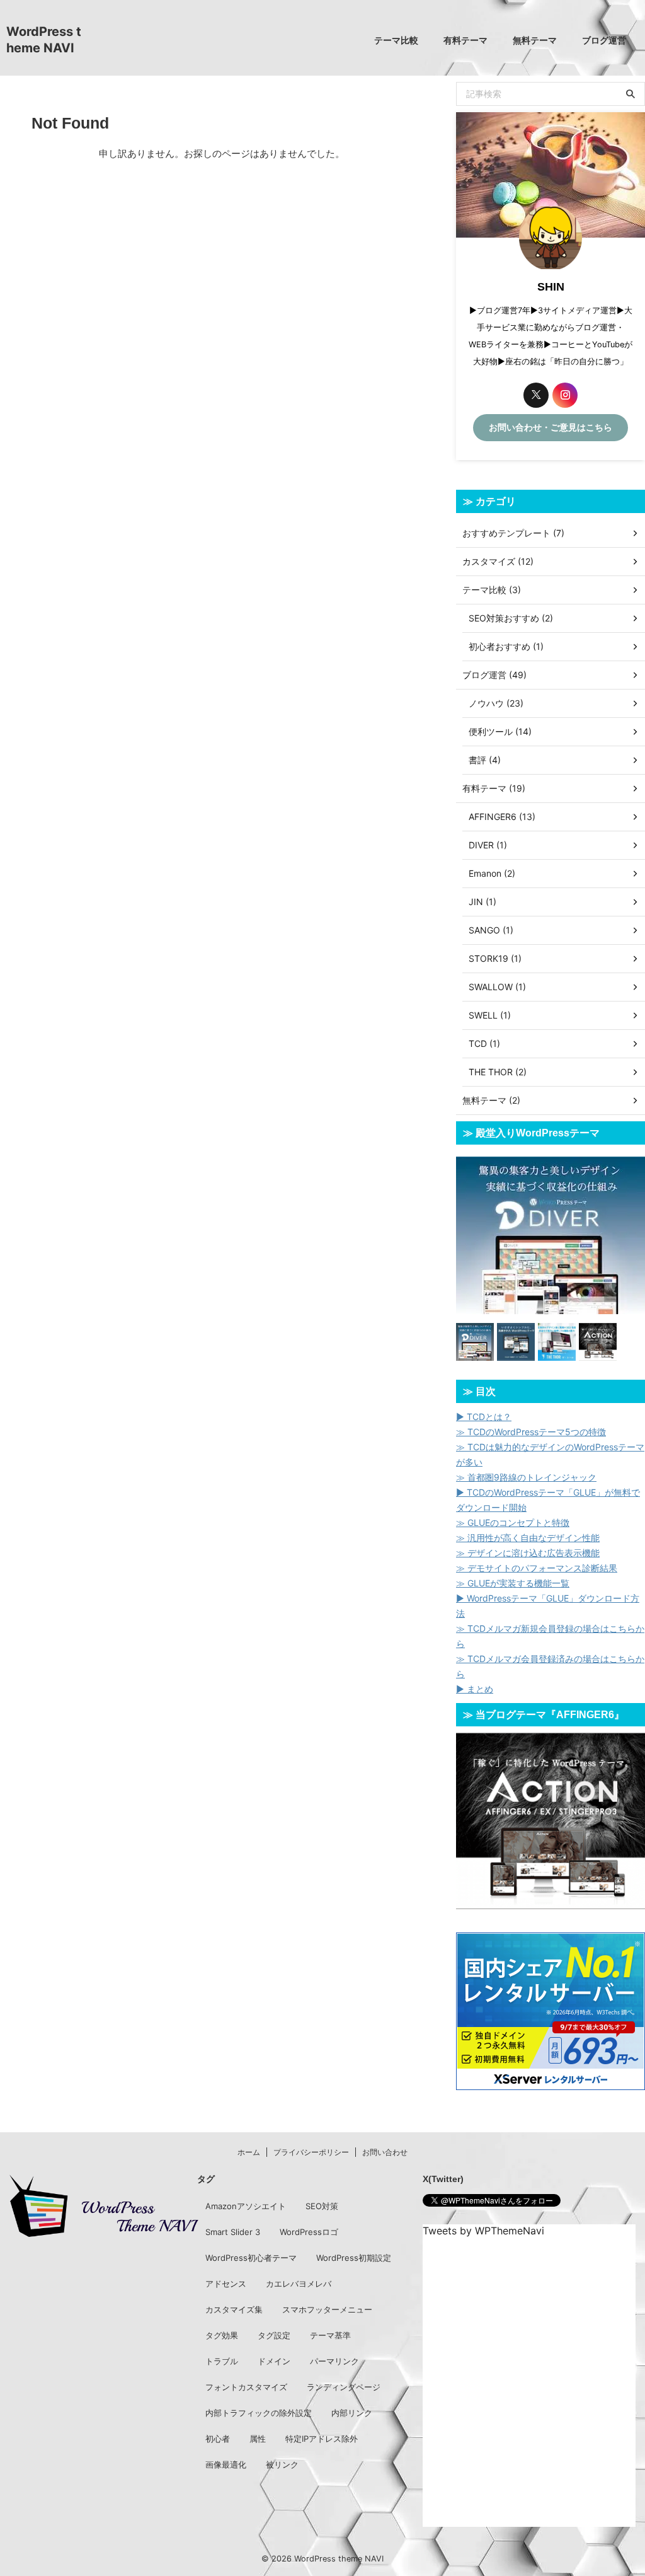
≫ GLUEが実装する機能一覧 (513, 1583)
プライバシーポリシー (311, 2152)
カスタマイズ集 (234, 2309)
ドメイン (274, 2361)
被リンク (282, 2464)
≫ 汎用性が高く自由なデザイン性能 (528, 1538)
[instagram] (565, 395)
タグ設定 (274, 2335)
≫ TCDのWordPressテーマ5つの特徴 (531, 1432)
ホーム (249, 2152)
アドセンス (226, 2284)
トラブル (222, 2361)
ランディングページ (344, 2387)
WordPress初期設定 (354, 2258)
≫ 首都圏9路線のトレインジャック (526, 1477)
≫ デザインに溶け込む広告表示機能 (528, 1553)
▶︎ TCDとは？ (484, 1417)
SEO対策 (322, 2206)
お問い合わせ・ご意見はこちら (551, 427)
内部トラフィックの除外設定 (259, 2413)
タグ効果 (222, 2335)
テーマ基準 (330, 2335)
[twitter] (536, 395)
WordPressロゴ (309, 2232)
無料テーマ (535, 40)
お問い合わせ (385, 2152)
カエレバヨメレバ (299, 2284)
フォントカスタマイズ (246, 2387)
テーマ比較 (396, 40)
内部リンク (352, 2413)
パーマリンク (334, 2361)
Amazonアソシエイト (246, 2206)
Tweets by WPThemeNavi (483, 2231)
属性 (258, 2439)
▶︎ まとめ (475, 1689)
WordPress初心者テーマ (251, 2258)
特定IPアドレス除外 (322, 2439)
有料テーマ (465, 40)
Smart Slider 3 (233, 2232)
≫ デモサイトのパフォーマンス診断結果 (537, 1568)
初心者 (218, 2439)
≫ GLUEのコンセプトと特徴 (513, 1522)
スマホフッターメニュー (327, 2309)
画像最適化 (226, 2464)
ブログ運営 (604, 40)
